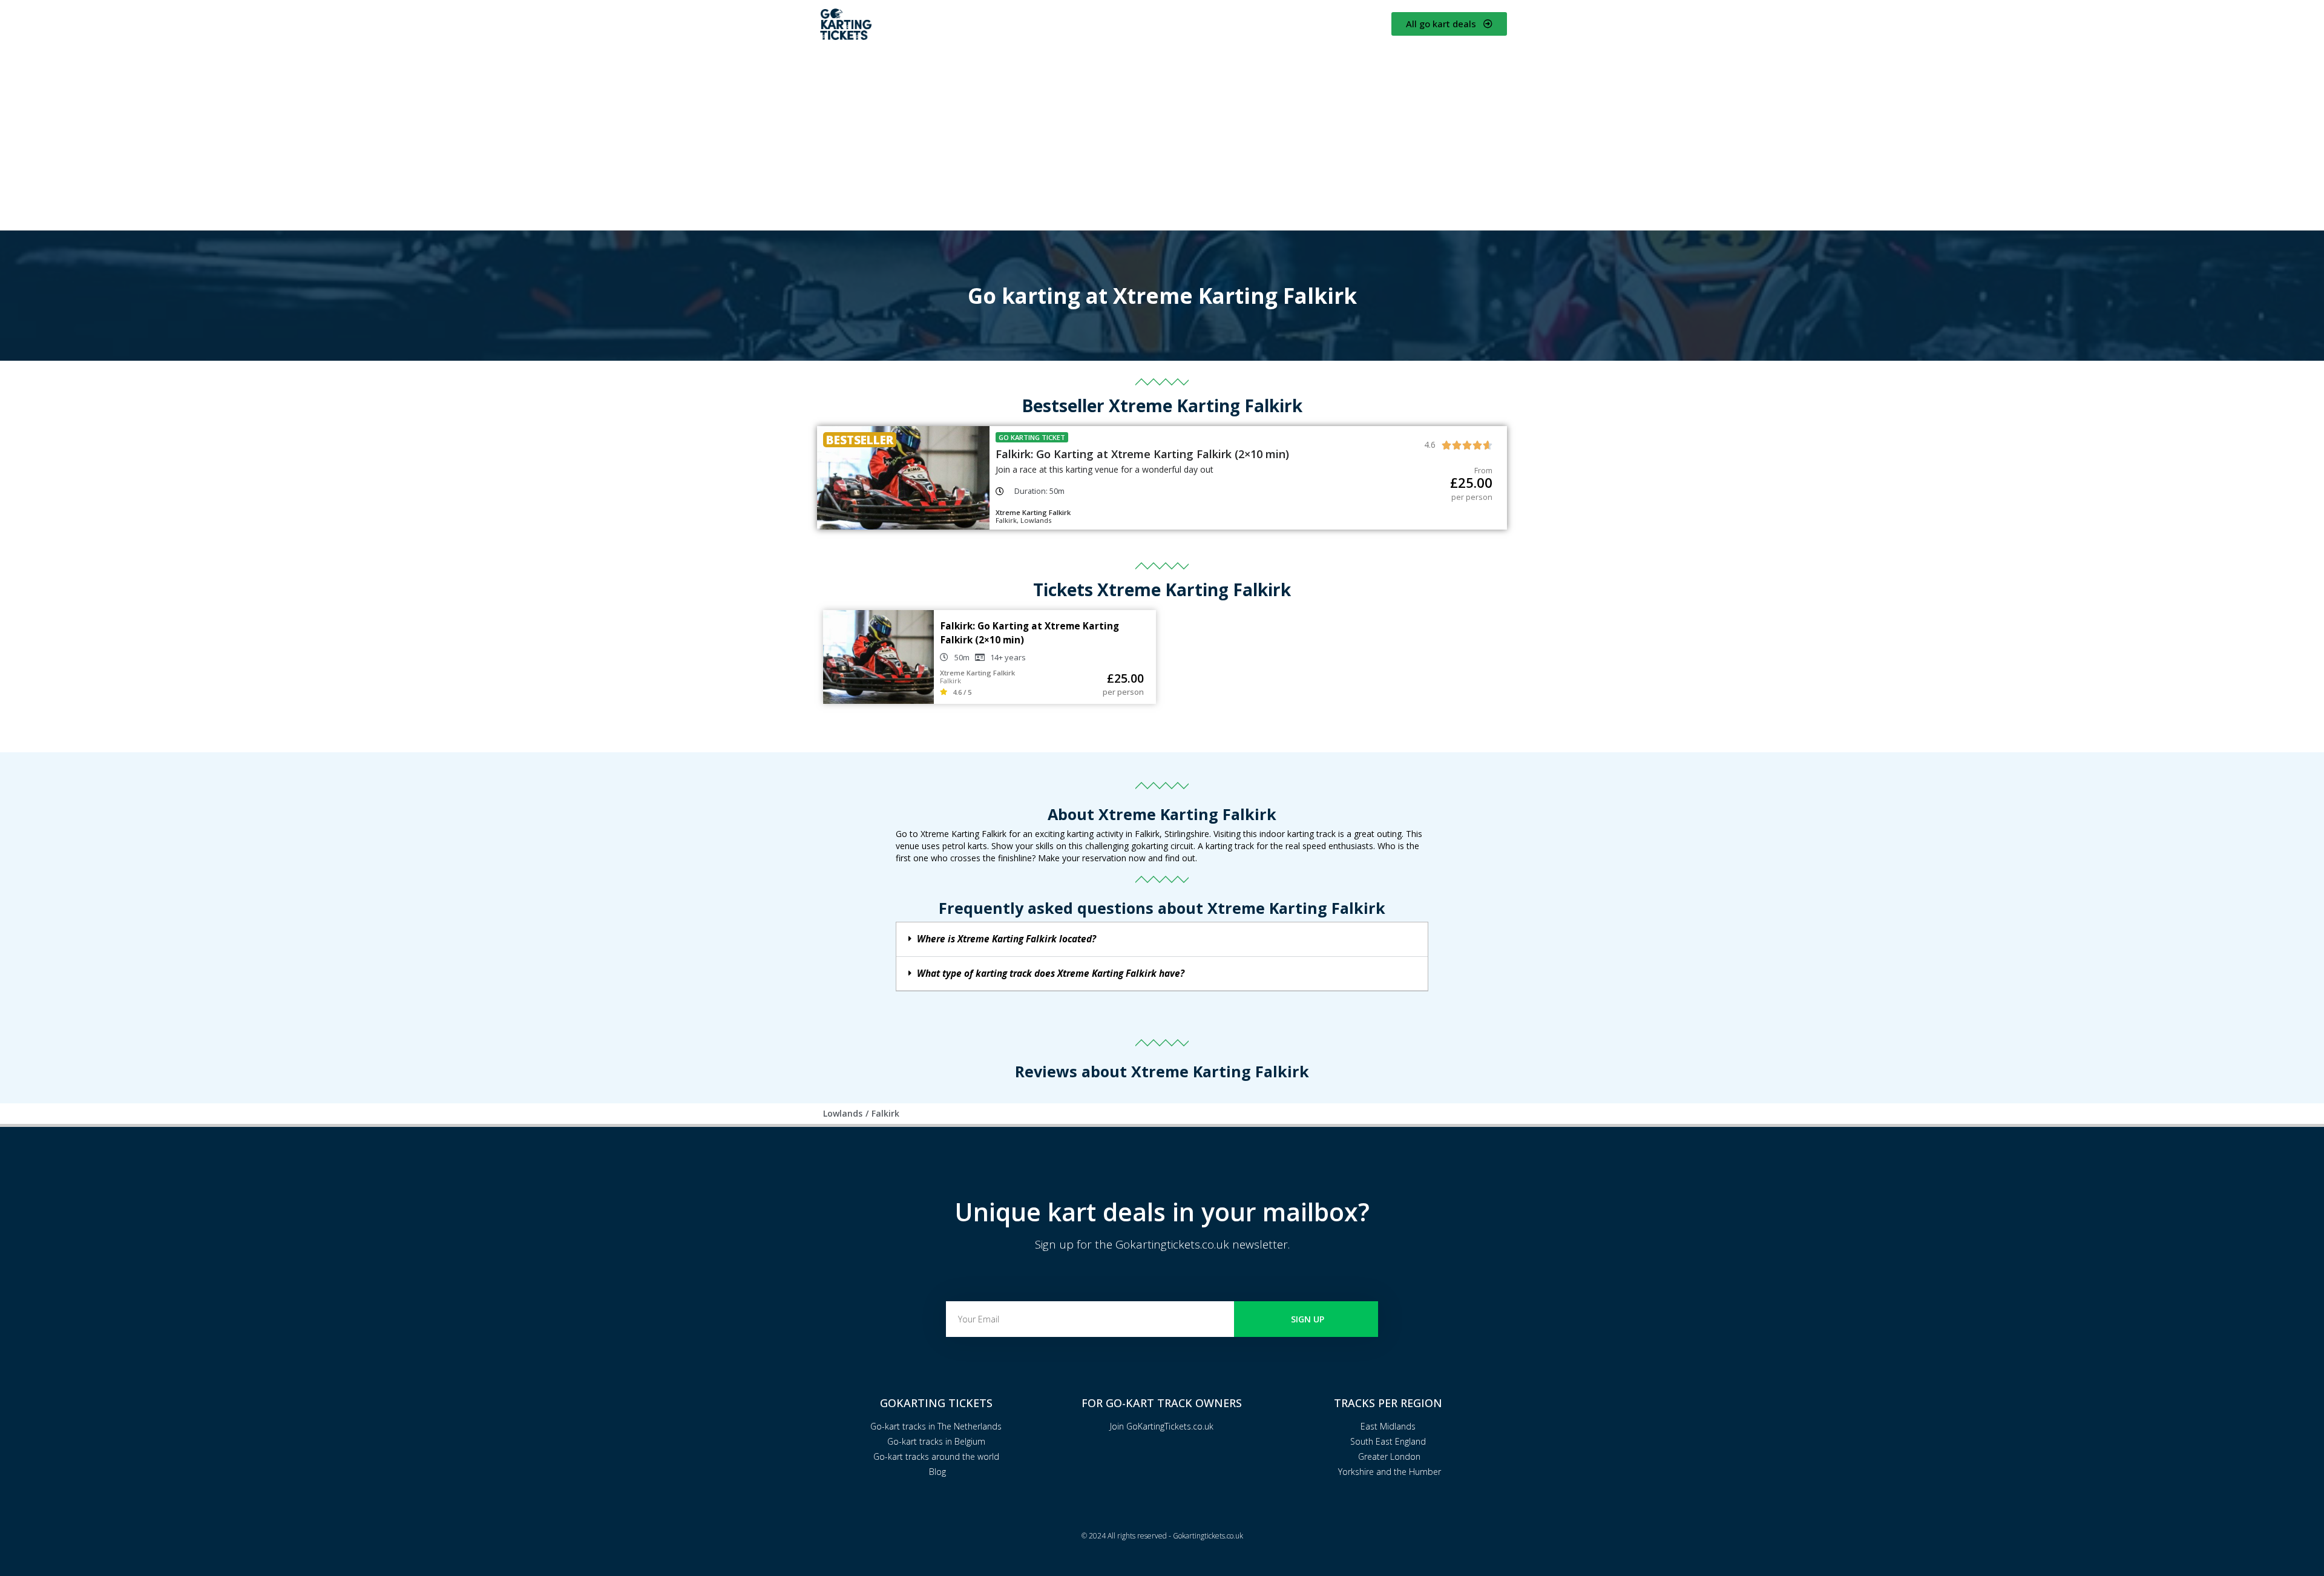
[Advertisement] (1162, 136)
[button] (1162, 939)
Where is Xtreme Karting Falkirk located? (1006, 939)
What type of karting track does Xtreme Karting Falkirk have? (1051, 974)
